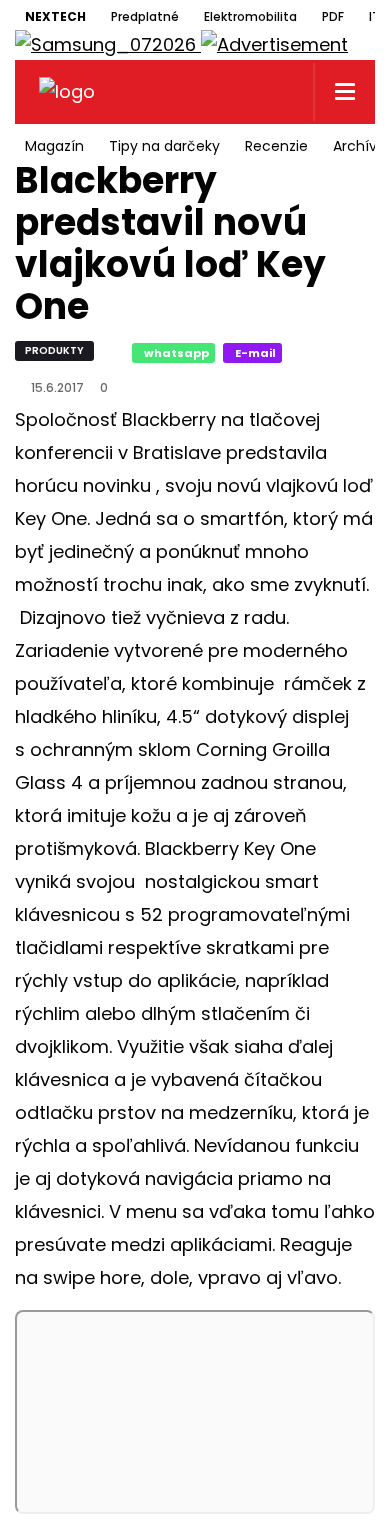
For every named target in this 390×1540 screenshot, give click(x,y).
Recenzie (276, 146)
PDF (333, 16)
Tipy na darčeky (164, 146)
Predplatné (145, 16)
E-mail (255, 353)
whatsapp (176, 353)
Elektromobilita (250, 16)
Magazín (54, 146)
